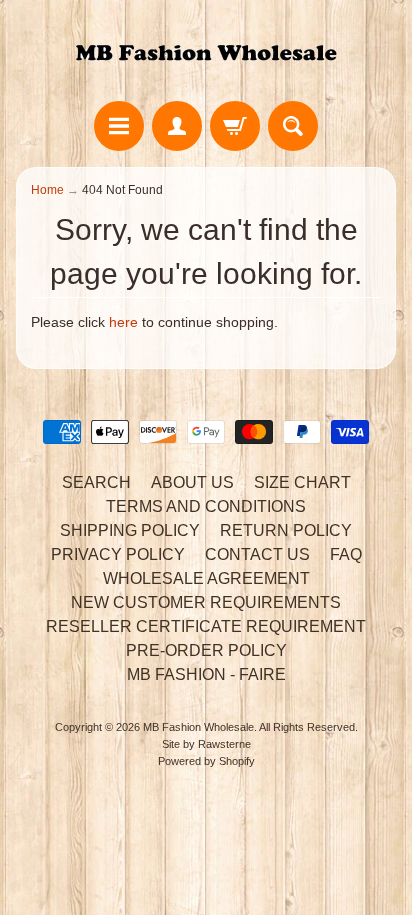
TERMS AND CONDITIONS (206, 506)
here (123, 322)
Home (47, 190)
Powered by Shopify (206, 761)
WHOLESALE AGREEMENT (206, 578)
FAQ (346, 554)
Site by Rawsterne (206, 744)
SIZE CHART (302, 482)
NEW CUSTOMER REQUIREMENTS (206, 602)
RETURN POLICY (286, 530)
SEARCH (96, 482)
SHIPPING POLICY (130, 530)
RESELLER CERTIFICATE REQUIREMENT (206, 626)
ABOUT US (192, 482)
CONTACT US (257, 554)
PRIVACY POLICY (118, 554)
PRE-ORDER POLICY (206, 650)
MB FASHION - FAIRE (206, 674)
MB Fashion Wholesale (198, 727)
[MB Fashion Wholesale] (206, 53)
